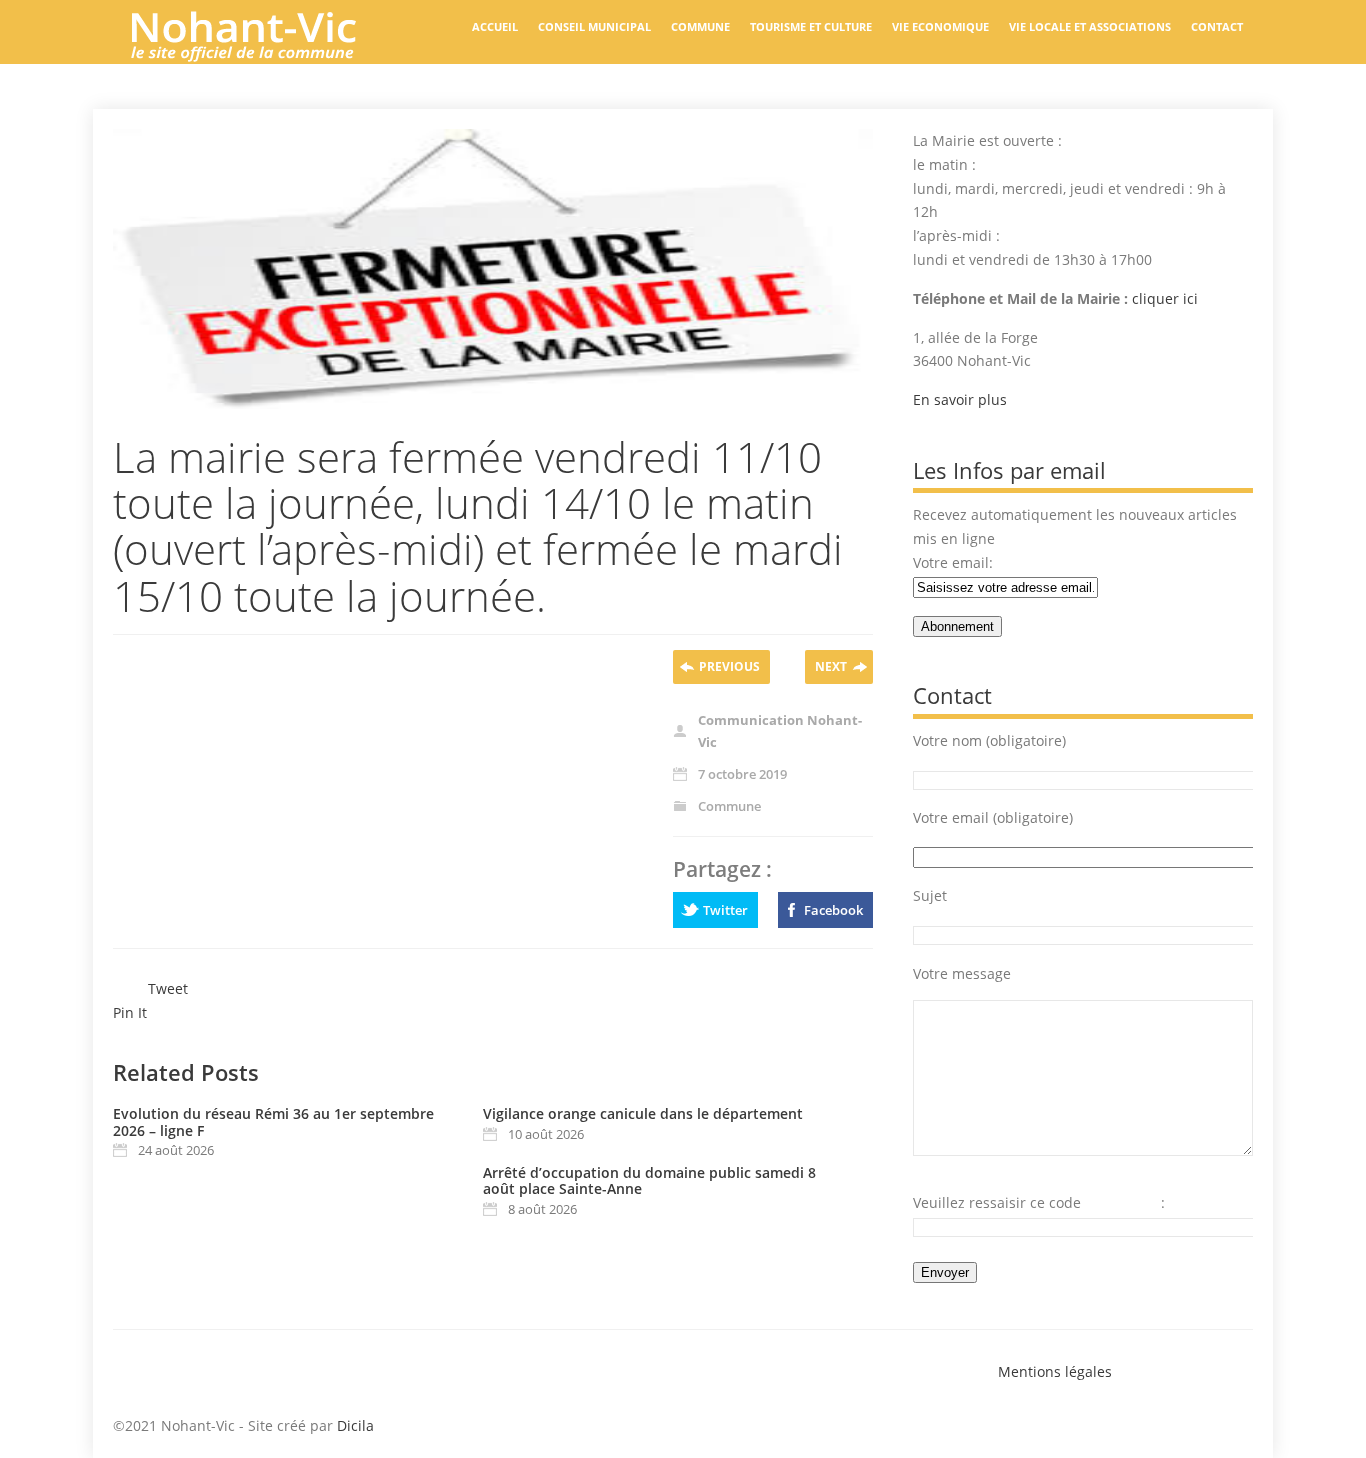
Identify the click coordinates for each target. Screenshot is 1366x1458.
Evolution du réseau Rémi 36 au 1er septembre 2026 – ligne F (273, 1122)
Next (831, 666)
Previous (729, 666)
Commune (700, 26)
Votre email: (953, 562)
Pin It (130, 1012)
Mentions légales (1055, 1371)
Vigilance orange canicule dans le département (643, 1113)
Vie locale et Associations (1090, 26)
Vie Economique (940, 26)
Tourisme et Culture (811, 26)
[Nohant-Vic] (263, 54)
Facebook (833, 910)
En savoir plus (960, 399)
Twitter (725, 910)
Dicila (355, 1425)
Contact (1217, 26)
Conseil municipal (594, 26)
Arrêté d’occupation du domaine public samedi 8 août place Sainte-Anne (649, 1181)
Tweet (168, 988)
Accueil (495, 26)
